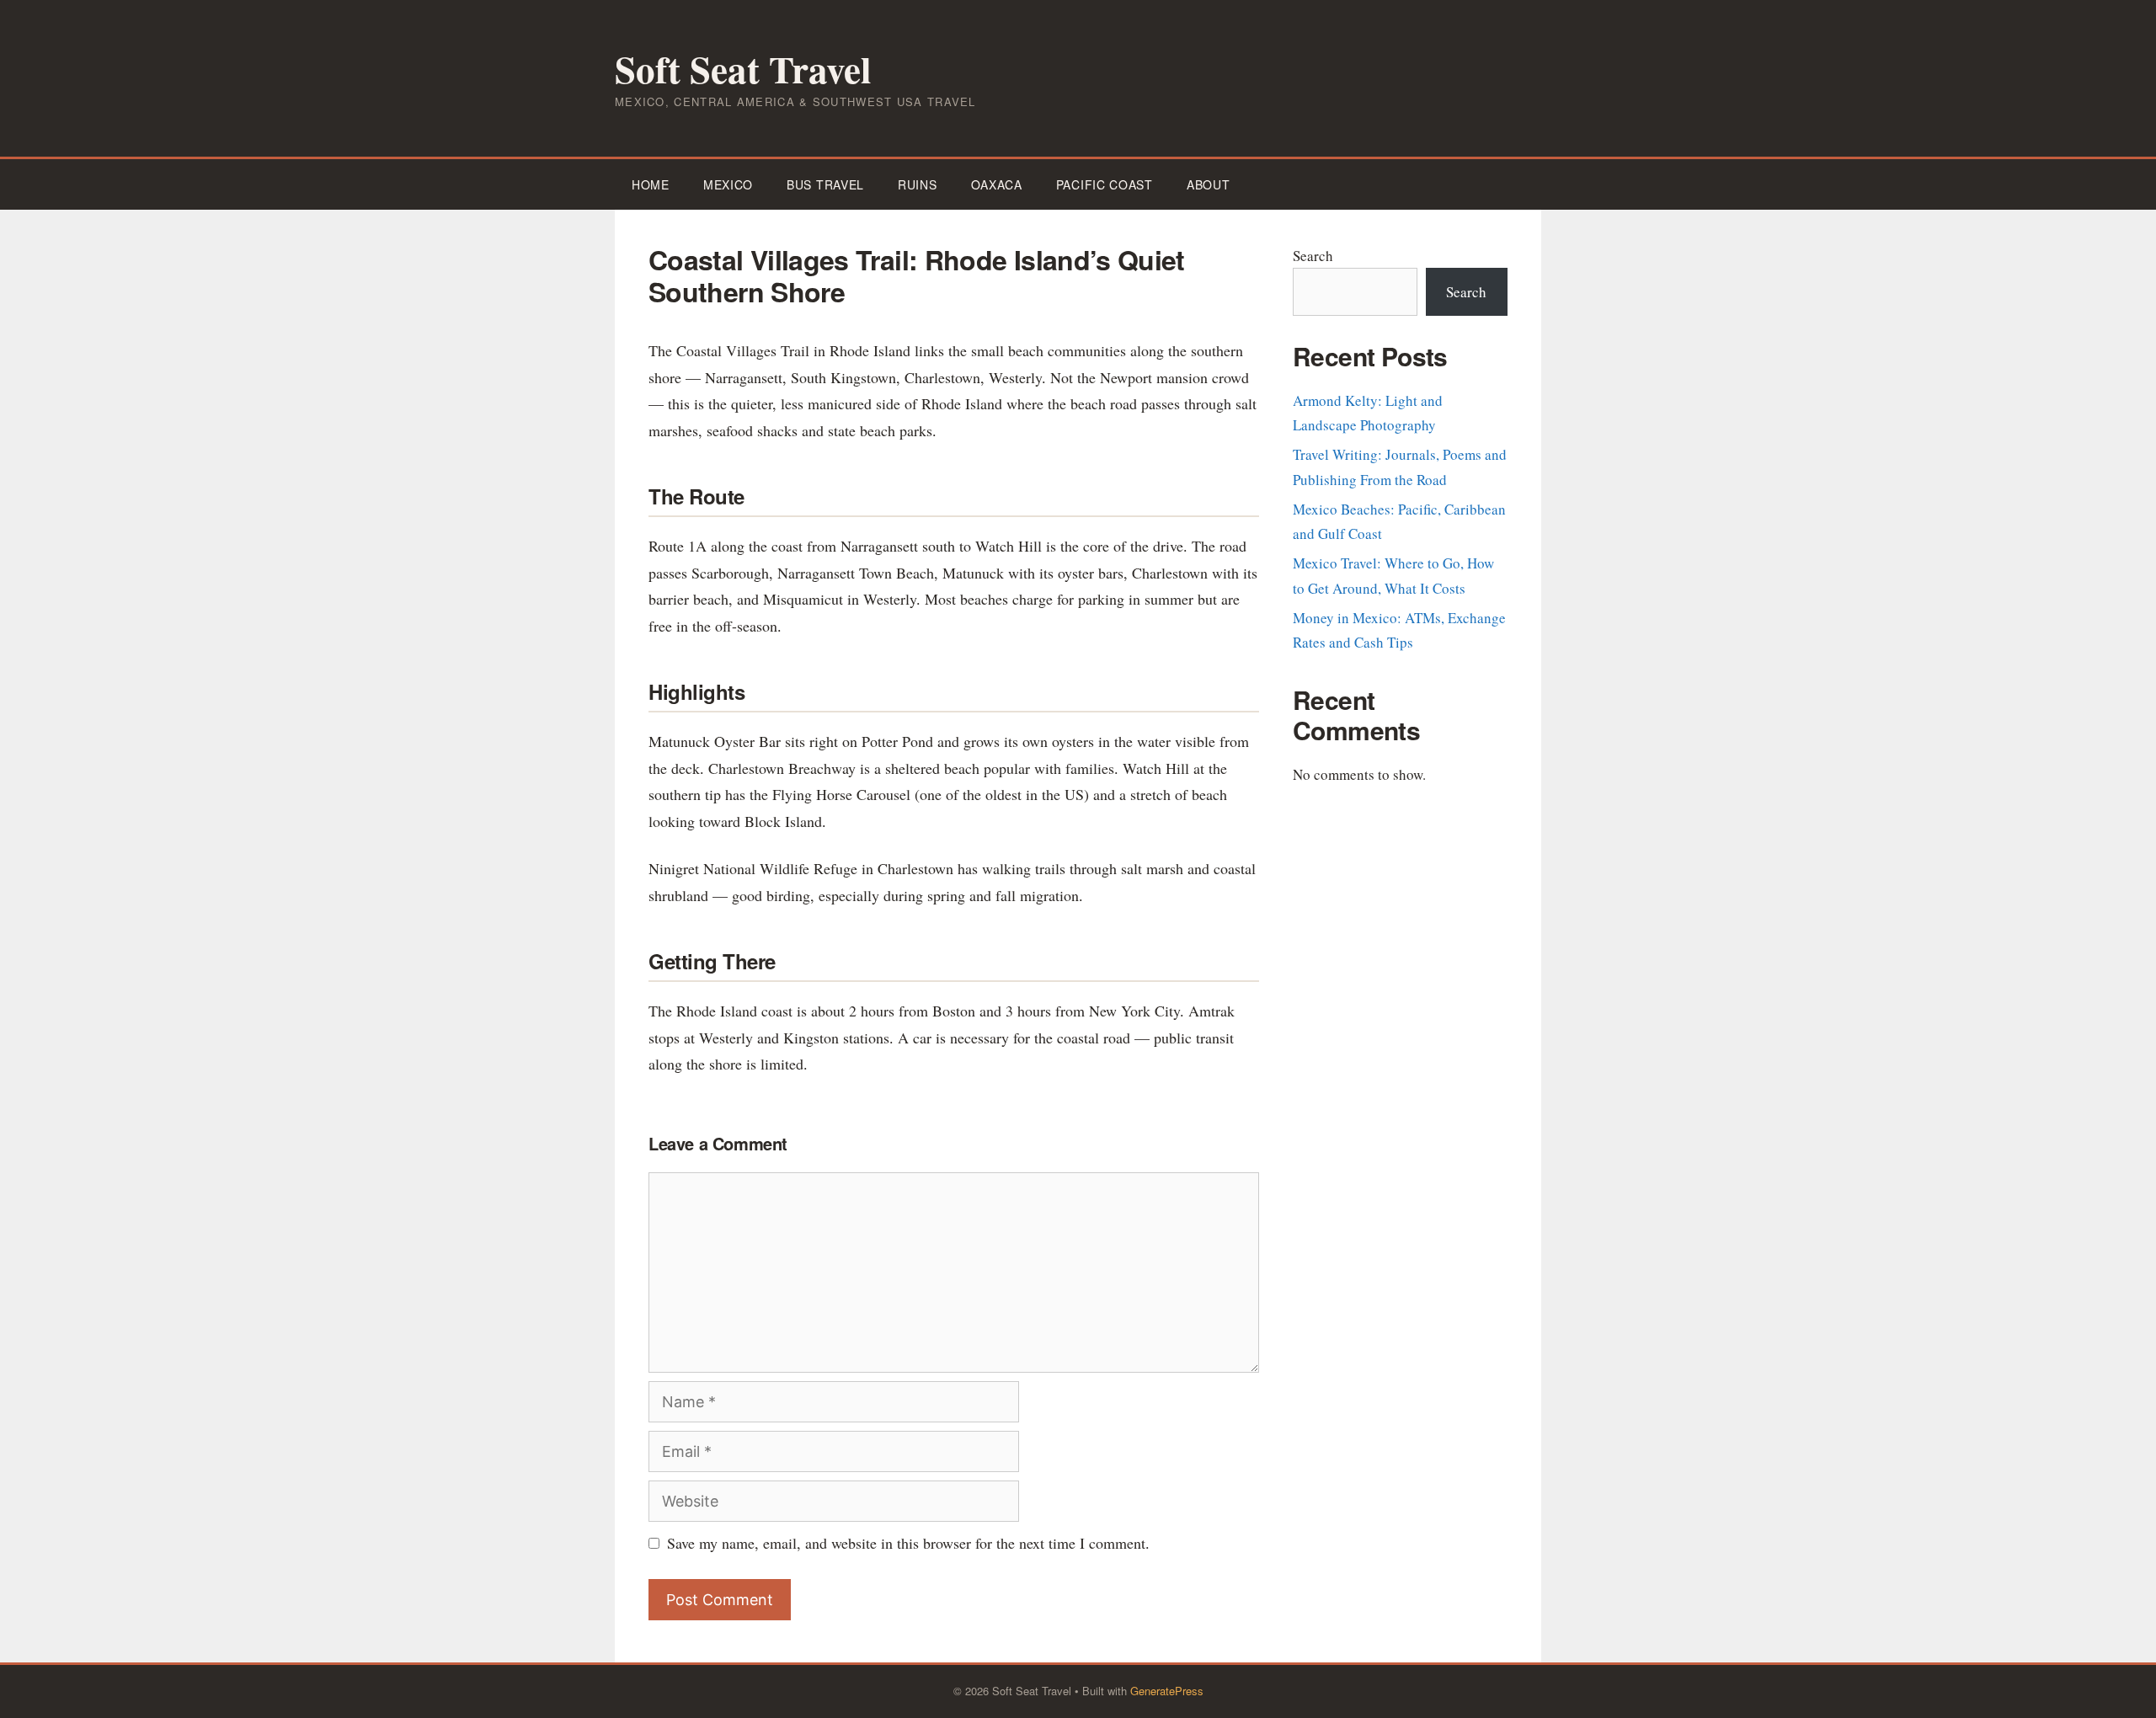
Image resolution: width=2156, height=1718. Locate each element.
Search (1313, 256)
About (1209, 184)
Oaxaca (997, 184)
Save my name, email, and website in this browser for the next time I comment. (908, 1543)
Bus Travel (825, 184)
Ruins (918, 184)
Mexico (728, 184)
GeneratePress (1167, 1691)
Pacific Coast (1105, 184)
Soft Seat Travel (743, 69)
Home (651, 184)
